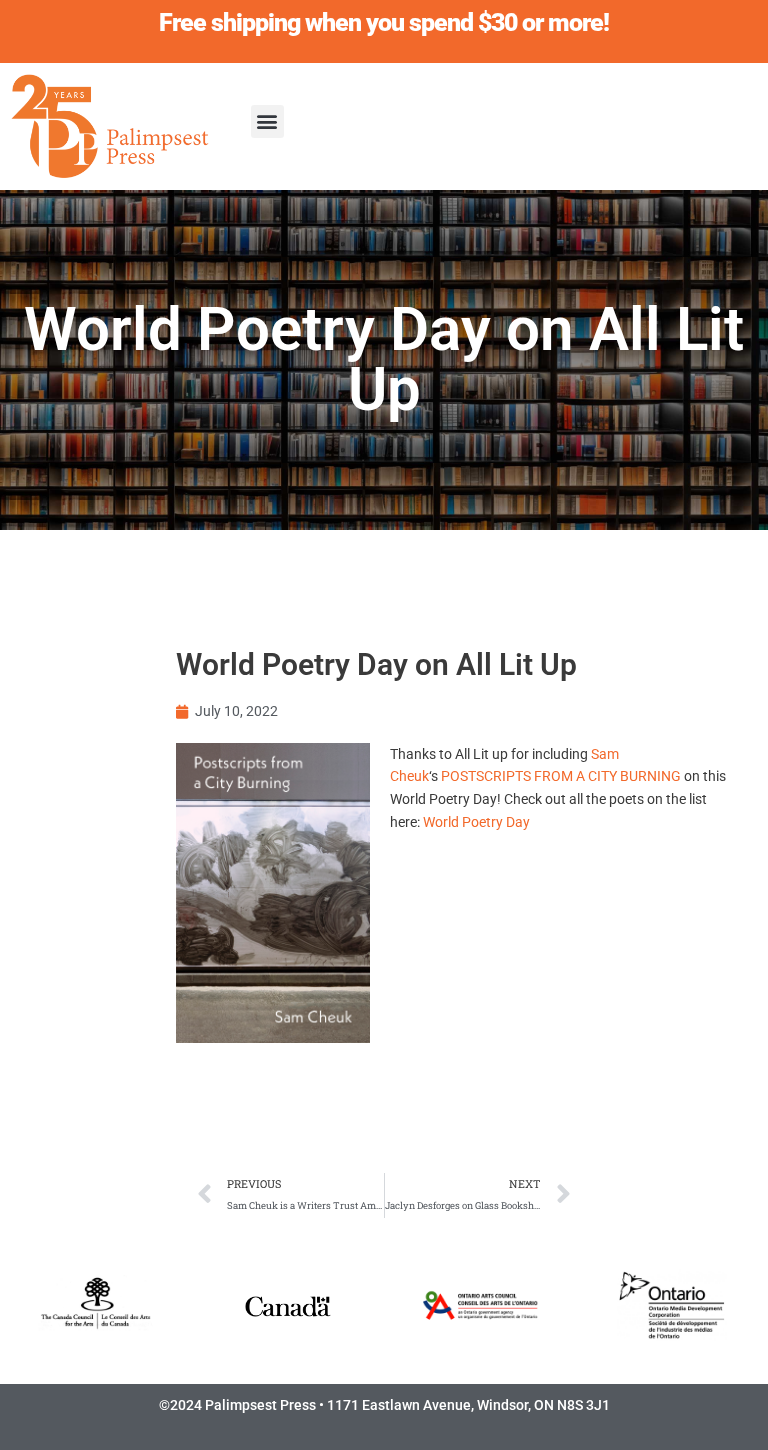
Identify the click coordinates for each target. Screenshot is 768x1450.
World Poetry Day (476, 822)
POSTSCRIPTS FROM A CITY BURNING (561, 776)
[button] (267, 121)
